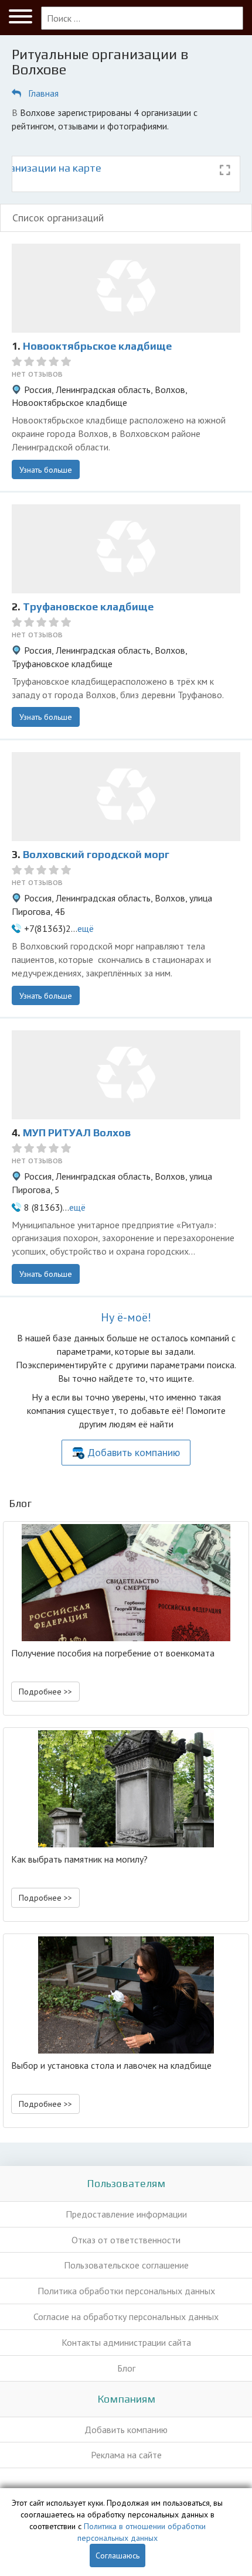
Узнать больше (46, 470)
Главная (43, 93)
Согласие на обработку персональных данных (126, 2317)
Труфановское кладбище (88, 607)
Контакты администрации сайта (126, 2342)
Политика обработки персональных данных (126, 2291)
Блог (126, 2368)
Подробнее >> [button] (45, 1692)
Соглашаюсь (118, 2555)
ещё (86, 928)
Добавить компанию (134, 1452)
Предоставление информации (126, 2214)
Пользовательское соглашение (126, 2265)
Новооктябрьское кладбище (97, 346)
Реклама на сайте (126, 2455)
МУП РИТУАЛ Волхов (77, 1132)
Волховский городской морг (96, 854)
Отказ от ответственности (126, 2240)
